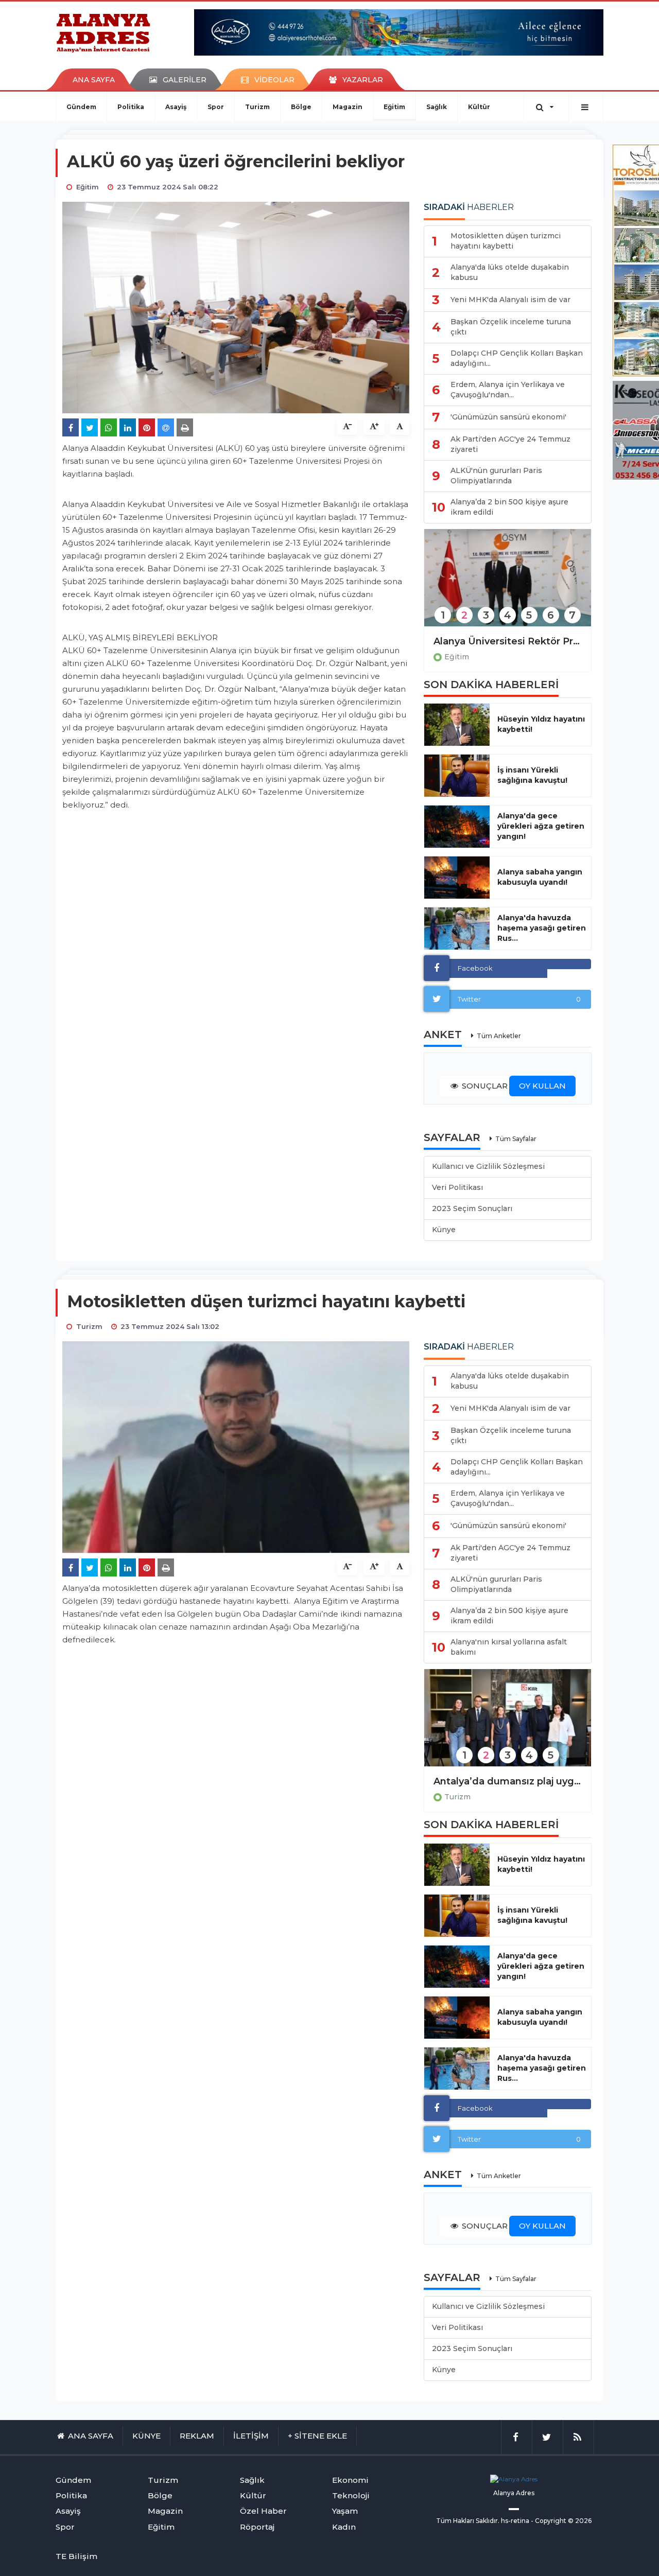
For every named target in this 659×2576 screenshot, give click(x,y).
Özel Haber (263, 2511)
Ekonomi (350, 2480)
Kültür (479, 107)
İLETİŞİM (251, 2436)
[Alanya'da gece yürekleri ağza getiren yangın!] (457, 827)
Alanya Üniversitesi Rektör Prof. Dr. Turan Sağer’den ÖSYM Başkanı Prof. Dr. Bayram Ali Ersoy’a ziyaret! (508, 641)
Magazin (348, 107)
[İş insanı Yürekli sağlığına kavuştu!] (457, 776)
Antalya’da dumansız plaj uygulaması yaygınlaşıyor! (508, 1781)
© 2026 (580, 2521)
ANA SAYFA (94, 80)
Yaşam (345, 2511)
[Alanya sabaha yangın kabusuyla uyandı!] (457, 878)
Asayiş (176, 107)
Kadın (344, 2527)
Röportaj (257, 2527)
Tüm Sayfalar (516, 1139)
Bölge (301, 107)
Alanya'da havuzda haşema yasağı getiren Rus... (542, 928)
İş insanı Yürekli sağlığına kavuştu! (532, 775)
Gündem (81, 107)
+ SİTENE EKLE (317, 2436)
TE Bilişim (76, 2556)
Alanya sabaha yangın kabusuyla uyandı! (540, 877)
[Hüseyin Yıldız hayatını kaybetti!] (457, 725)
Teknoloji (351, 2495)
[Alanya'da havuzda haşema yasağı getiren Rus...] (457, 928)
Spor (216, 107)
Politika (131, 107)
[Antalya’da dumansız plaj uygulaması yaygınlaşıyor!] (508, 1724)
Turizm (257, 107)
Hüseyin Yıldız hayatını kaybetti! (541, 724)
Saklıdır (487, 2521)
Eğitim (394, 107)
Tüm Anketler (499, 1036)
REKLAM (197, 2436)
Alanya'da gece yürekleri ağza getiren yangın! (541, 826)
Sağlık (437, 107)
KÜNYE (146, 2436)
